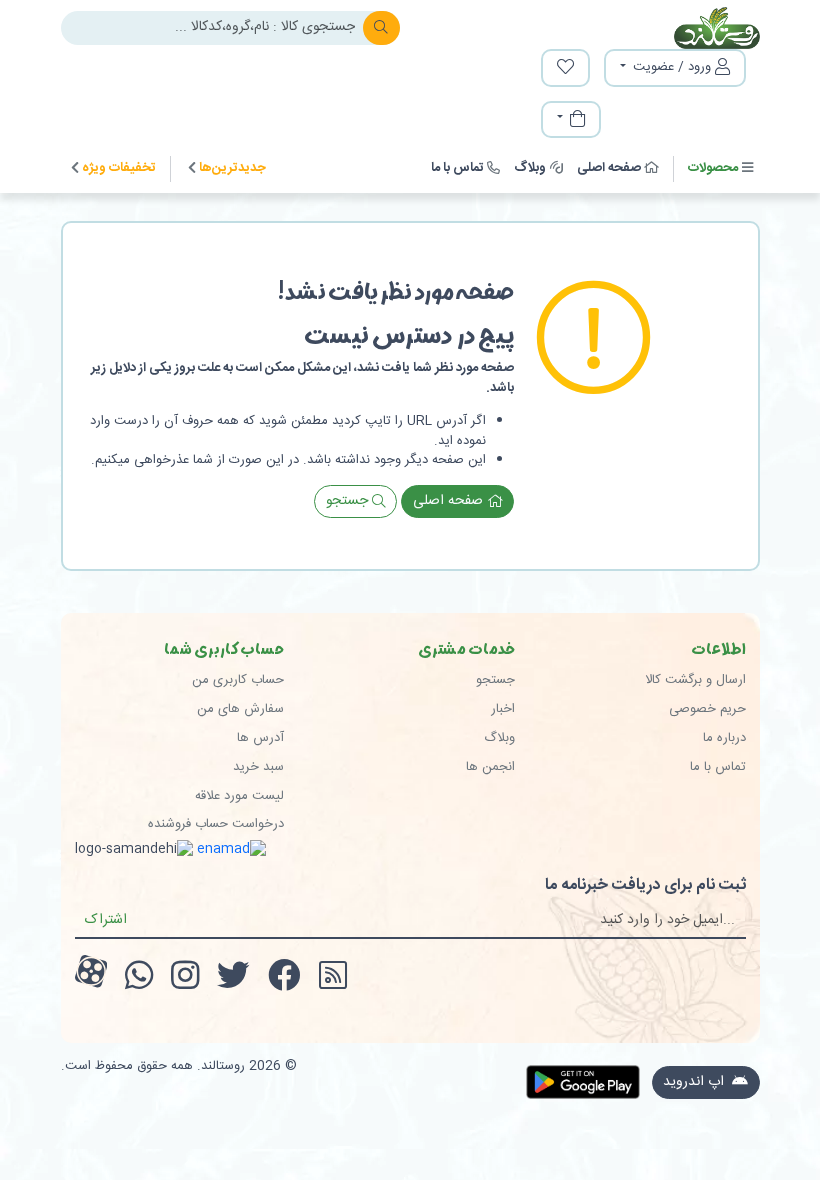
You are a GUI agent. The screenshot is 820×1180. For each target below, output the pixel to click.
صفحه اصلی (609, 168)
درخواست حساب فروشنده (216, 824)
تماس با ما (457, 168)
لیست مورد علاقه (239, 796)
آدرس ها (260, 738)
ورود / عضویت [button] (672, 67)
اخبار (503, 709)
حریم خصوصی (707, 709)
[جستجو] (381, 28)
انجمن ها (490, 767)
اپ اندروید (695, 1082)
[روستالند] (680, 28)
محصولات (713, 168)
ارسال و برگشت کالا (695, 680)
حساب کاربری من (238, 680)
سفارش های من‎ (240, 709)
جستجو (349, 501)
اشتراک (106, 920)
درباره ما (724, 738)
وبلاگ (530, 168)
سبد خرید (258, 767)
